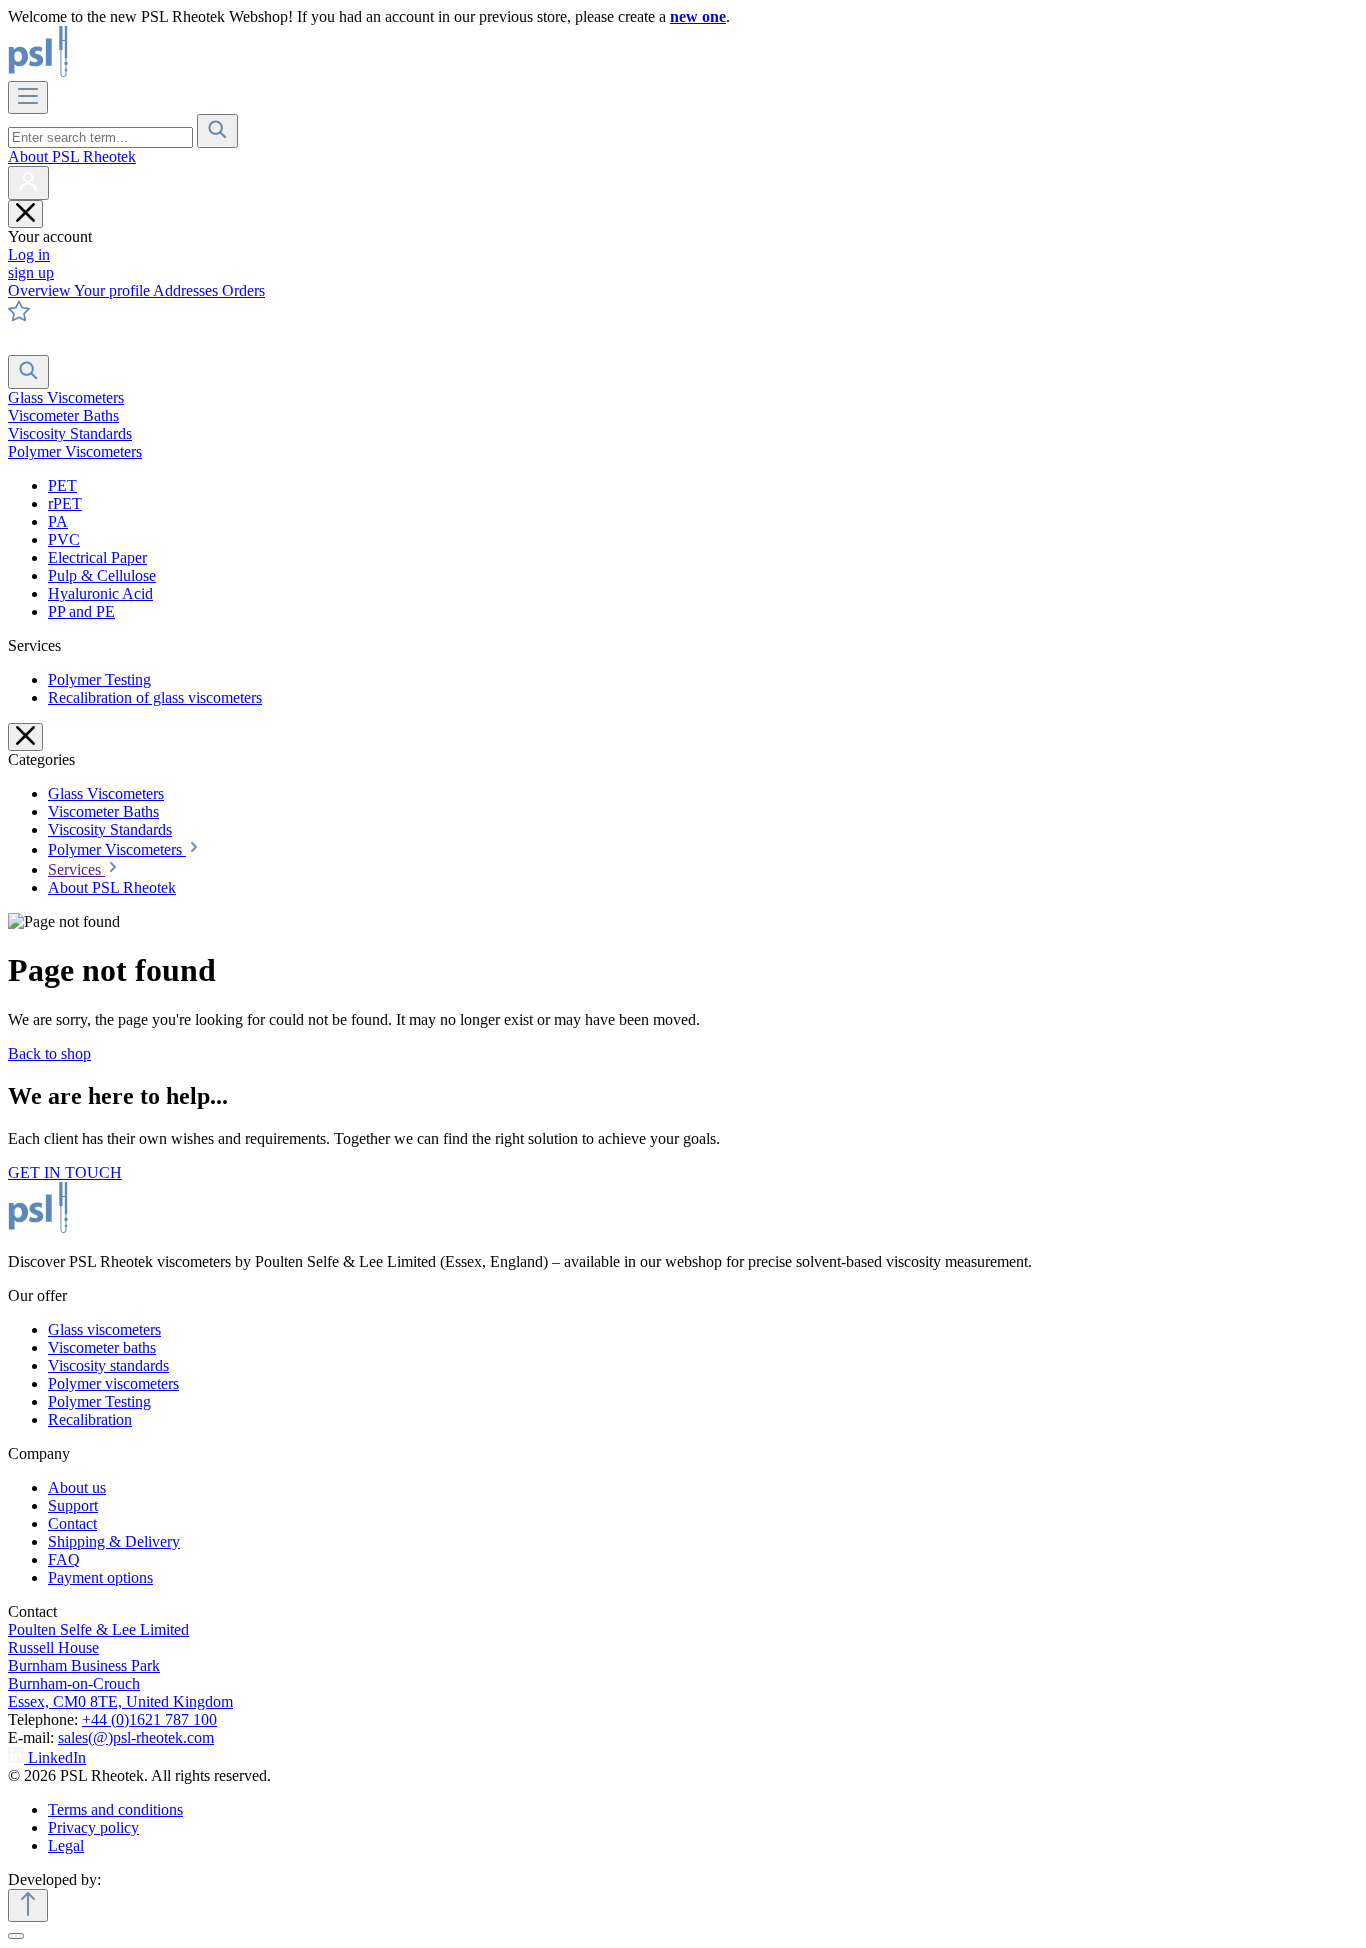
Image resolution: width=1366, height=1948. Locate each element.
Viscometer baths (102, 1347)
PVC (64, 539)
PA (58, 521)
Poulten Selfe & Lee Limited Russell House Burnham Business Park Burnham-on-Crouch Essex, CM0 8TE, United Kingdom (120, 1665)
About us (77, 1487)
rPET (65, 503)
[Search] (217, 131)
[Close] (16, 1936)
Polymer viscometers (113, 1383)
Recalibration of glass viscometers (155, 697)
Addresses (187, 290)
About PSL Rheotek (72, 156)
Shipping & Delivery (114, 1541)
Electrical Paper (97, 557)
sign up (31, 272)
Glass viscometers (104, 1329)
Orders (243, 290)
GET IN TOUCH (65, 1172)
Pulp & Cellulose (102, 575)
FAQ (64, 1559)
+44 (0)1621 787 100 (149, 1719)
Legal (66, 1845)
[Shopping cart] (20, 345)
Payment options (100, 1577)
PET (62, 485)
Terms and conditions (115, 1809)
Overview (41, 290)
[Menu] (28, 97)
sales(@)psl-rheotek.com (136, 1737)
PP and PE (81, 611)
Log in (29, 254)
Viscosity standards (108, 1365)
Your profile (113, 290)
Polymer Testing (99, 679)
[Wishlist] (19, 316)
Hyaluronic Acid (100, 593)
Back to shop (49, 1053)
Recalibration (90, 1419)
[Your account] (28, 183)
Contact (72, 1523)
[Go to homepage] (106, 71)
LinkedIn (57, 1757)
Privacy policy (93, 1827)
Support (73, 1505)
